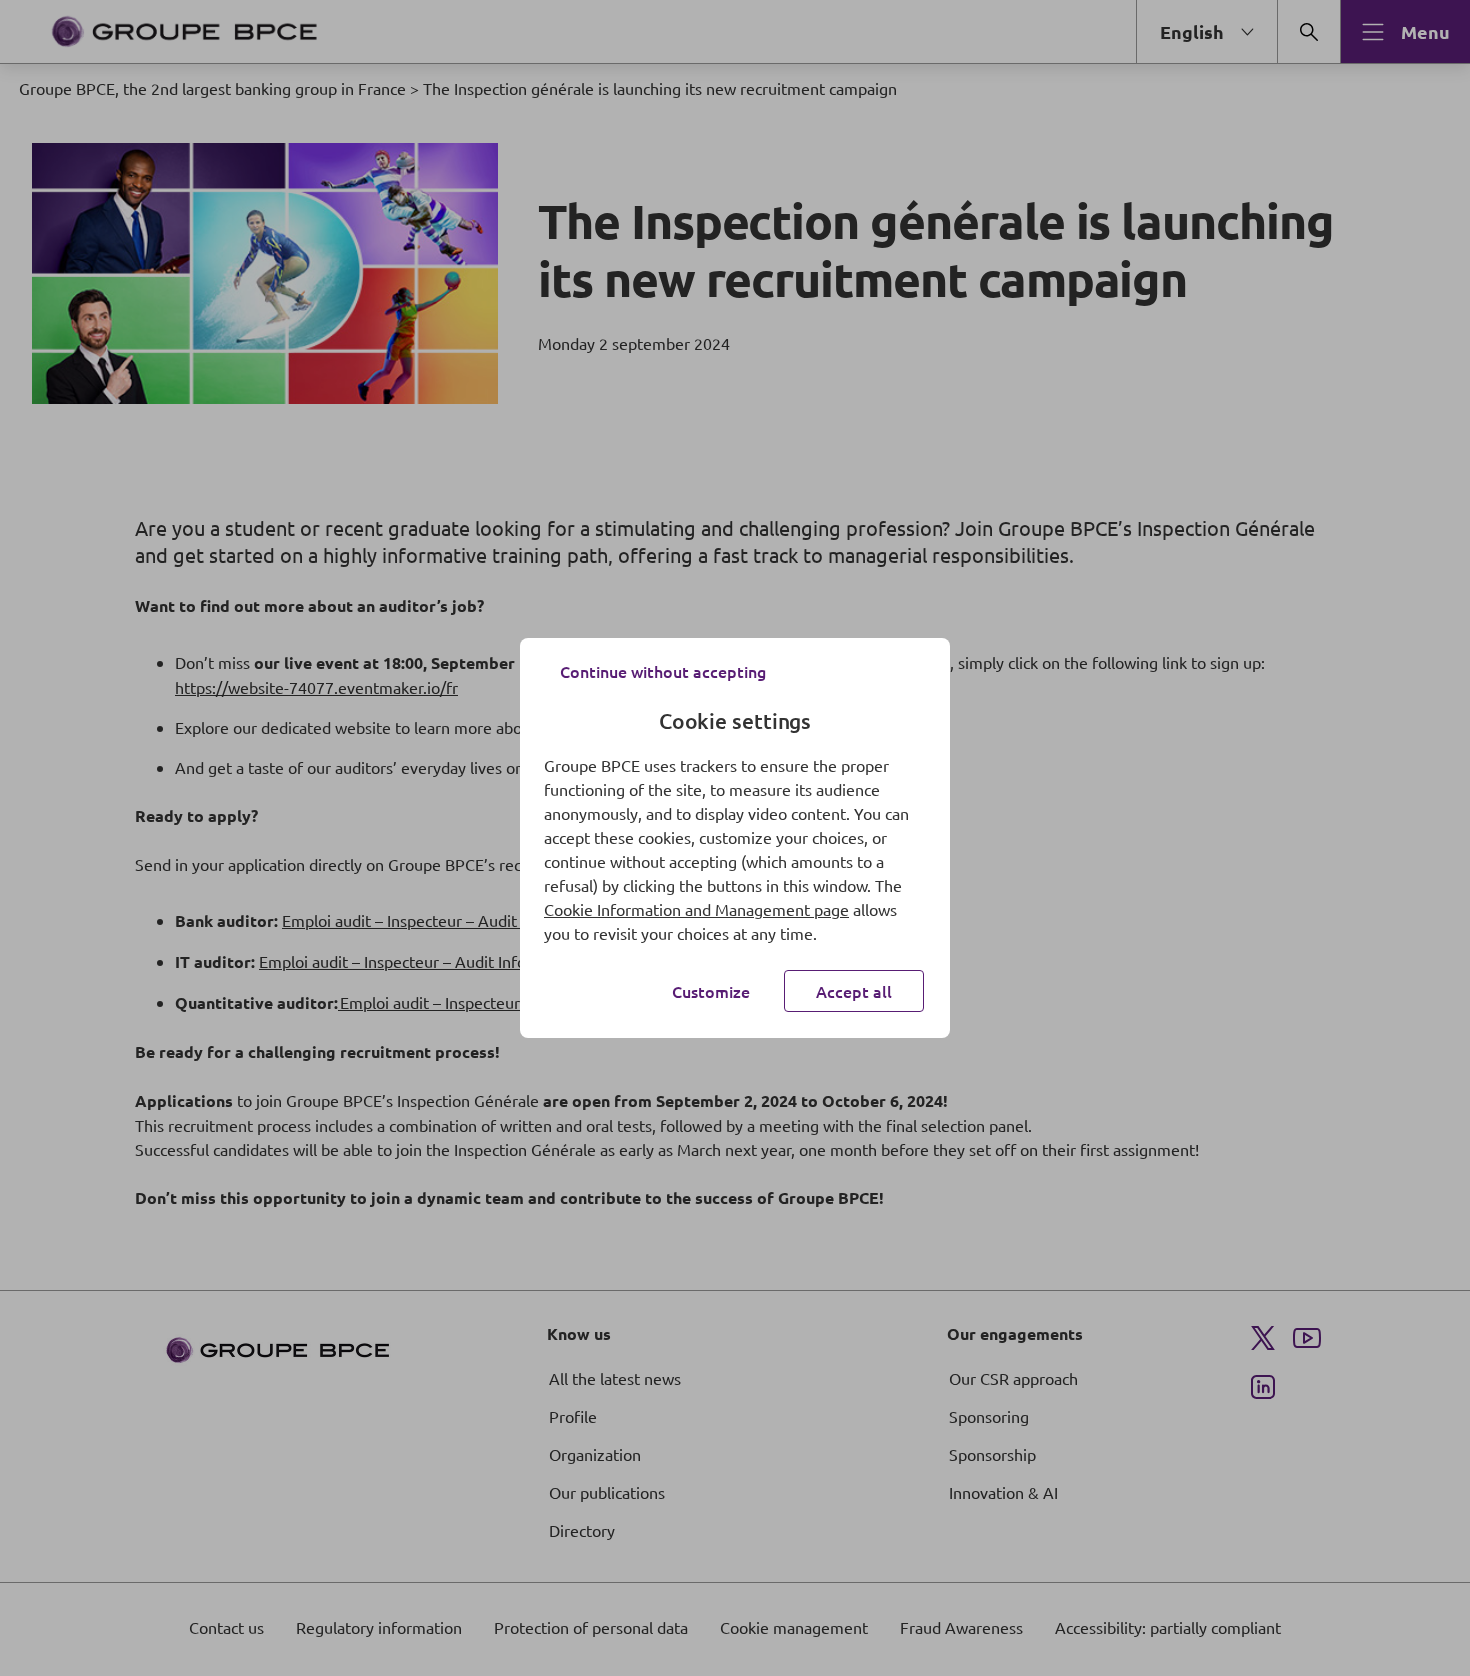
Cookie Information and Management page (696, 909)
